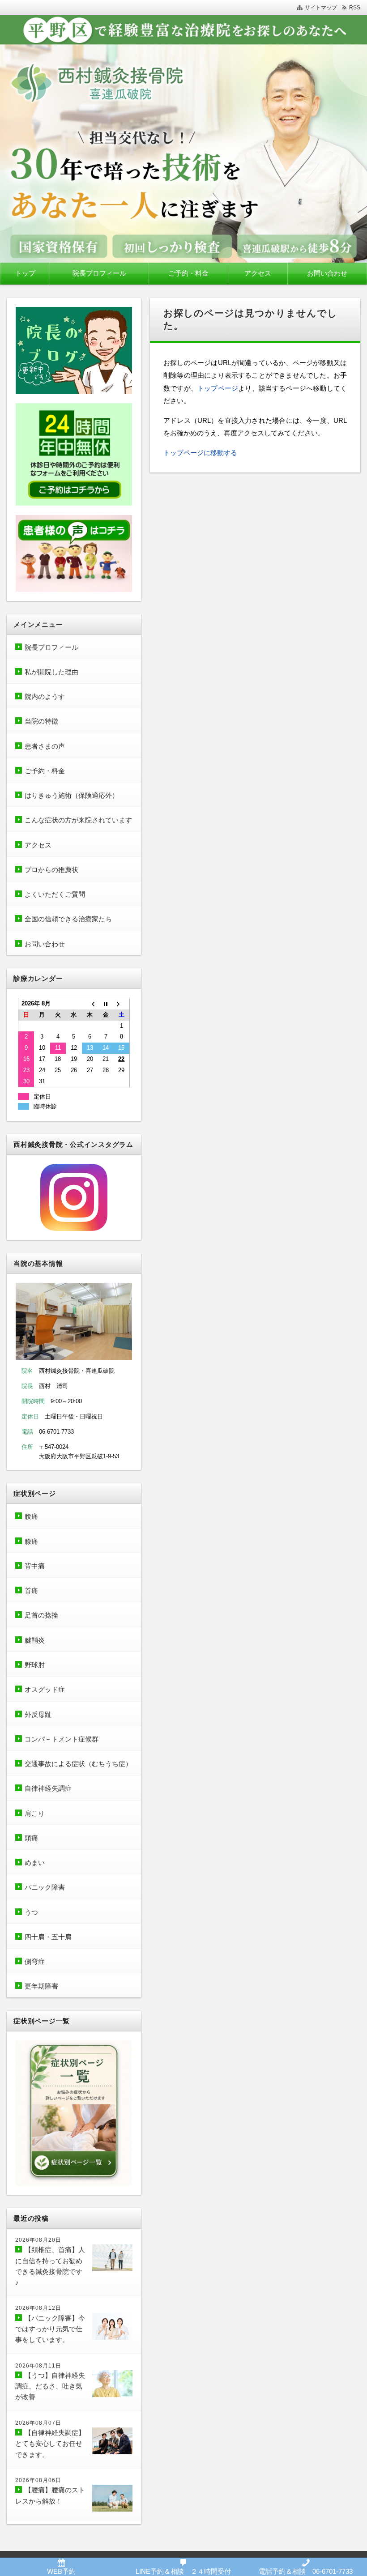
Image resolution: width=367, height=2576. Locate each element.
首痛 (31, 1590)
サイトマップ (321, 8)
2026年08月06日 (38, 2480)
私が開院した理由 (51, 672)
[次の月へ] (122, 1004)
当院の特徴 (41, 721)
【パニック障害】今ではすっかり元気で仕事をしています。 (50, 2329)
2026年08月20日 (38, 2240)
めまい (35, 1863)
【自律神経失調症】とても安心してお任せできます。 (50, 2444)
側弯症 (35, 1961)
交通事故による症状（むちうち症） (78, 1764)
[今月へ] (106, 1004)
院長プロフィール (99, 273)
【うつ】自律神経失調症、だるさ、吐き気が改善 (50, 2386)
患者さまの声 (48, 746)
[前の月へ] (90, 1004)
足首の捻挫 (41, 1615)
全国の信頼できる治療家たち (68, 919)
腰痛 (31, 1516)
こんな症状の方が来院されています (78, 820)
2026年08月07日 (38, 2423)
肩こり (35, 1813)
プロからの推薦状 (51, 870)
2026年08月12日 (38, 2308)
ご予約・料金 (188, 273)
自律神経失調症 (48, 1788)
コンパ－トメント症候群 (62, 1739)
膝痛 (31, 1541)
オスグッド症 (45, 1689)
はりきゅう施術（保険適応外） (72, 795)
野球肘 (35, 1665)
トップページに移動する (200, 453)
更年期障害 (41, 1986)
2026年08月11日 (38, 2366)
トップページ (218, 388)
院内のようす (45, 696)
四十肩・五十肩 (48, 1937)
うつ (31, 1912)
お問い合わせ (327, 273)
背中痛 (35, 1566)
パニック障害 (45, 1887)
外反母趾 (38, 1714)
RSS (355, 8)
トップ (25, 273)
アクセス (258, 273)
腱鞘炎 (35, 1640)
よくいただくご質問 (55, 894)
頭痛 (31, 1838)
